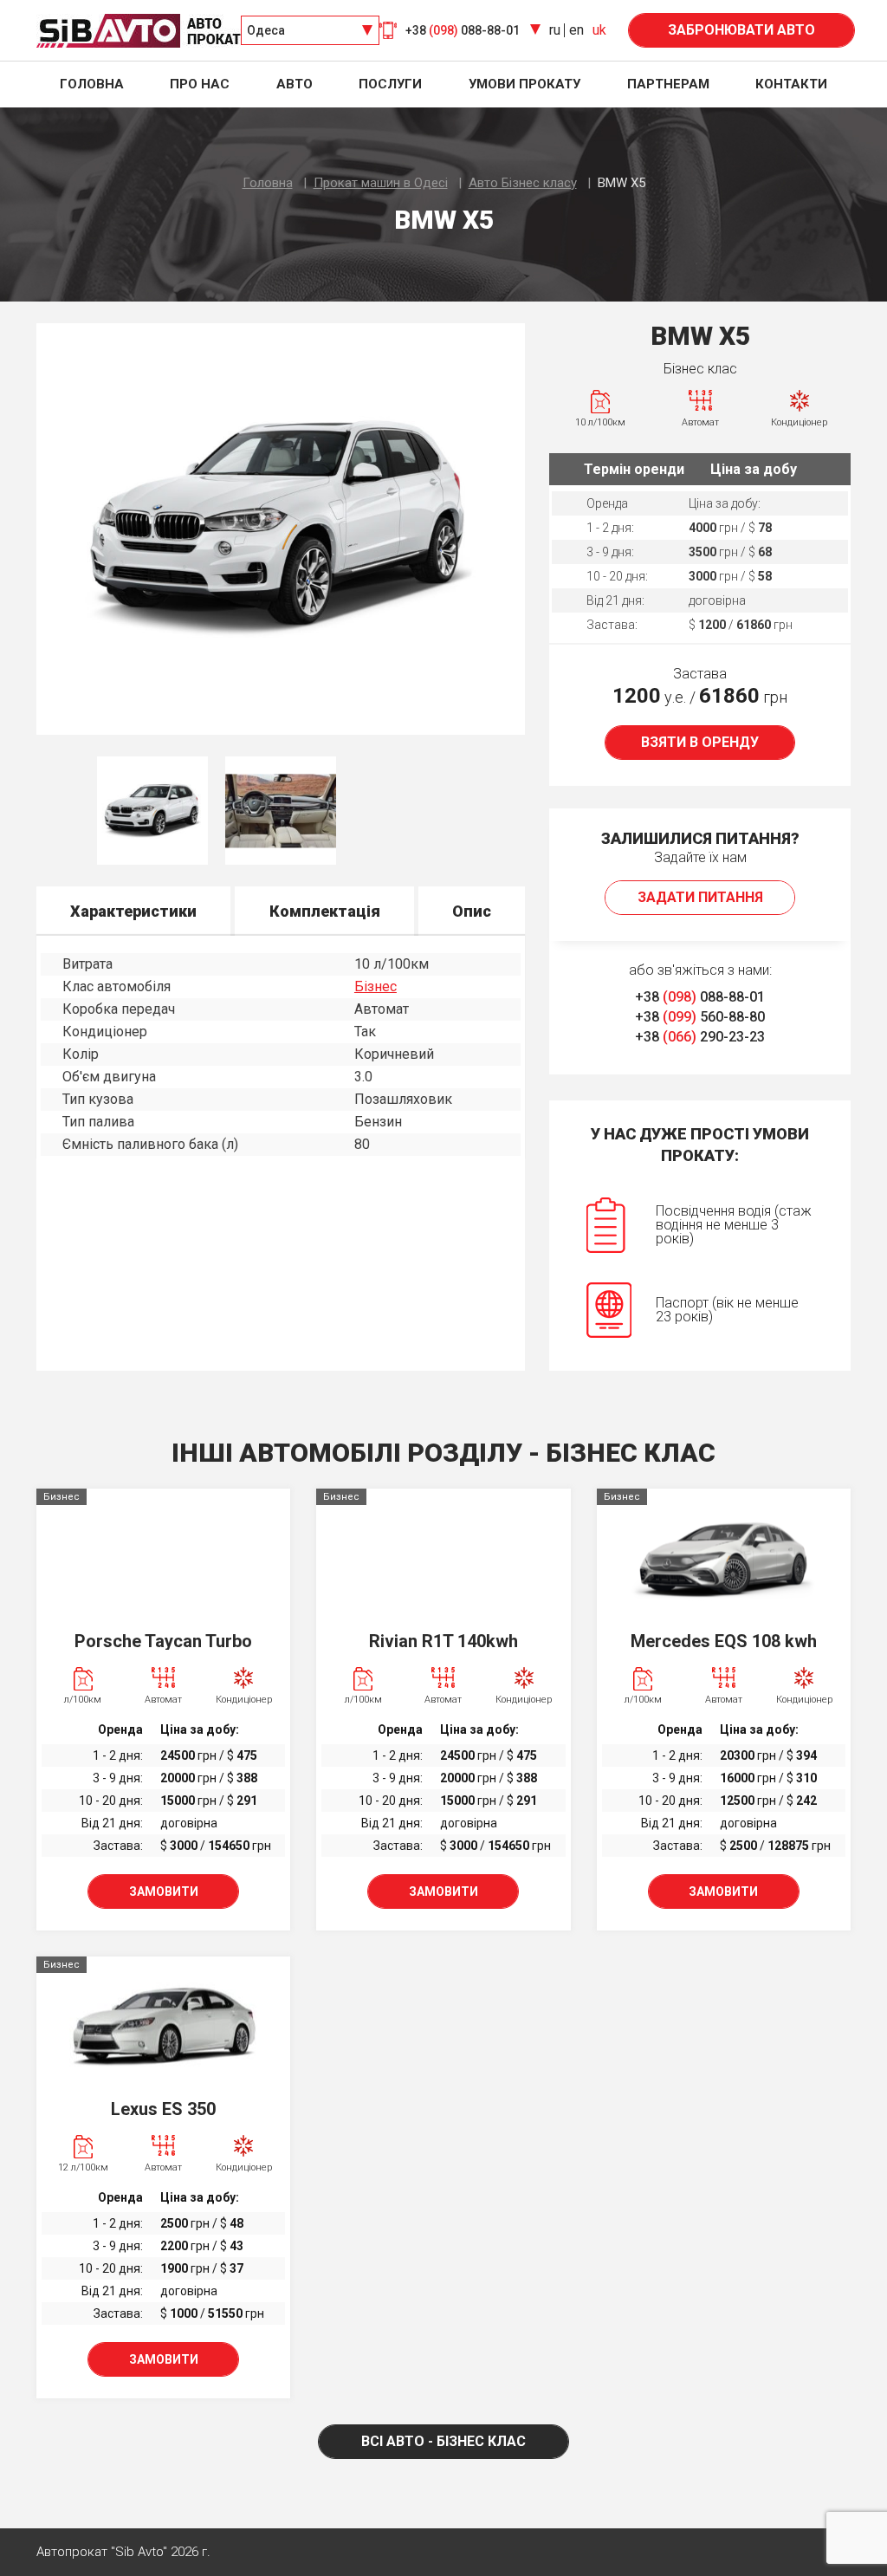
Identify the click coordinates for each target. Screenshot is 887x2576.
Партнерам (668, 84)
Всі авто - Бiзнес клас (443, 2441)
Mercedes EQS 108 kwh (724, 1641)
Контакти (791, 84)
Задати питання (700, 897)
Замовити (164, 1891)
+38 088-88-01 (700, 997)
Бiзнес (376, 986)
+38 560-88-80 (700, 1017)
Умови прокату (524, 84)
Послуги (390, 84)
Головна (92, 84)
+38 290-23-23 (700, 1037)
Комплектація (325, 911)
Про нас (200, 84)
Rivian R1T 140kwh (443, 1641)
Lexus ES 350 (163, 2109)
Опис (472, 911)
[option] (281, 529)
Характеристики (133, 911)
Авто (295, 84)
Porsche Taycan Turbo (163, 1641)
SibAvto (139, 31)
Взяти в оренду (700, 742)
